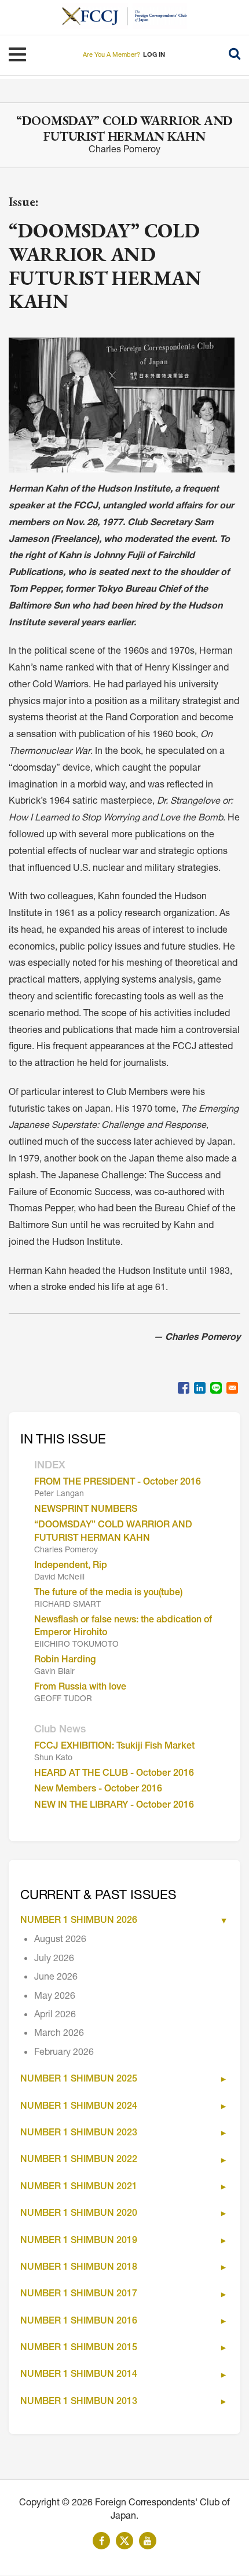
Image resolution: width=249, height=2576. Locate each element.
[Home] (95, 16)
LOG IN (154, 55)
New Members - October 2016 (98, 1790)
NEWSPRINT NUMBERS (86, 1510)
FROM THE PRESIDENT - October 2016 (118, 1483)
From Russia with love (80, 1688)
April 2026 (55, 2016)
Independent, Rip (71, 1566)
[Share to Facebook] (184, 1388)
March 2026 (59, 2034)
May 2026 (55, 1997)
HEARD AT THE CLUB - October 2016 (114, 1774)
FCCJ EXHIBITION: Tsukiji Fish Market (114, 1747)
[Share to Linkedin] (200, 1388)
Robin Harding (65, 1661)
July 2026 (54, 1959)
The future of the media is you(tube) (108, 1593)
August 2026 (60, 1940)
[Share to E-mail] (232, 1388)
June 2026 (56, 1978)
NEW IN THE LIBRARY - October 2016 (114, 1806)
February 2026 (64, 2053)
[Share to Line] (216, 1388)
